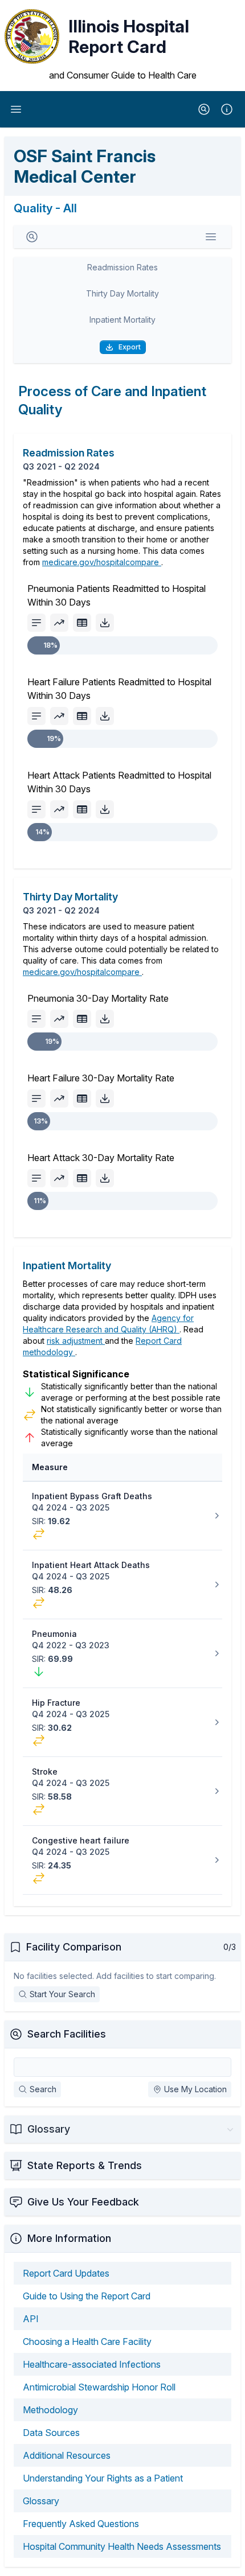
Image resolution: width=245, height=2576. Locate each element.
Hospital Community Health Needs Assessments (122, 2546)
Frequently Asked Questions (81, 2524)
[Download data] (105, 623)
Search (43, 2089)
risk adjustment (76, 1341)
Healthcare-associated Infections (92, 2364)
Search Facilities (67, 2034)
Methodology (50, 2410)
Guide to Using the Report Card (87, 2296)
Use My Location (195, 2089)
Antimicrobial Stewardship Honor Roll (99, 2387)
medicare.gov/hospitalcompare (102, 562)
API (31, 2319)
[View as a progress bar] (36, 623)
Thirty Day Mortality (122, 293)
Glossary (41, 2501)
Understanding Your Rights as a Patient (103, 2478)
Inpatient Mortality (122, 320)
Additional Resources (67, 2455)
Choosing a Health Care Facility (87, 2342)
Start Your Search (62, 1994)
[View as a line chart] (59, 623)
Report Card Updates (66, 2273)
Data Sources (51, 2433)
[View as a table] (82, 623)
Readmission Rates (122, 267)
